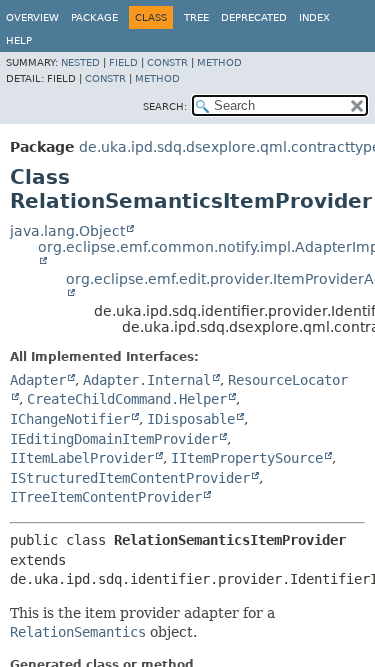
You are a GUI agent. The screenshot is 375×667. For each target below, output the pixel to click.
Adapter (38, 380)
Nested (80, 62)
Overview (32, 17)
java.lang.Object (67, 231)
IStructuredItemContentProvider (130, 478)
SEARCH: (165, 106)
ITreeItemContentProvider (106, 497)
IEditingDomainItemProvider (114, 439)
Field (123, 62)
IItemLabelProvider (82, 458)
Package (94, 17)
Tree (196, 17)
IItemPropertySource (247, 458)
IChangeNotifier (70, 419)
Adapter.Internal (147, 380)
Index (314, 17)
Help (19, 40)
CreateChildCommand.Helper (127, 399)
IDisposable (191, 419)
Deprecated (254, 17)
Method (219, 62)
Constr (167, 62)
